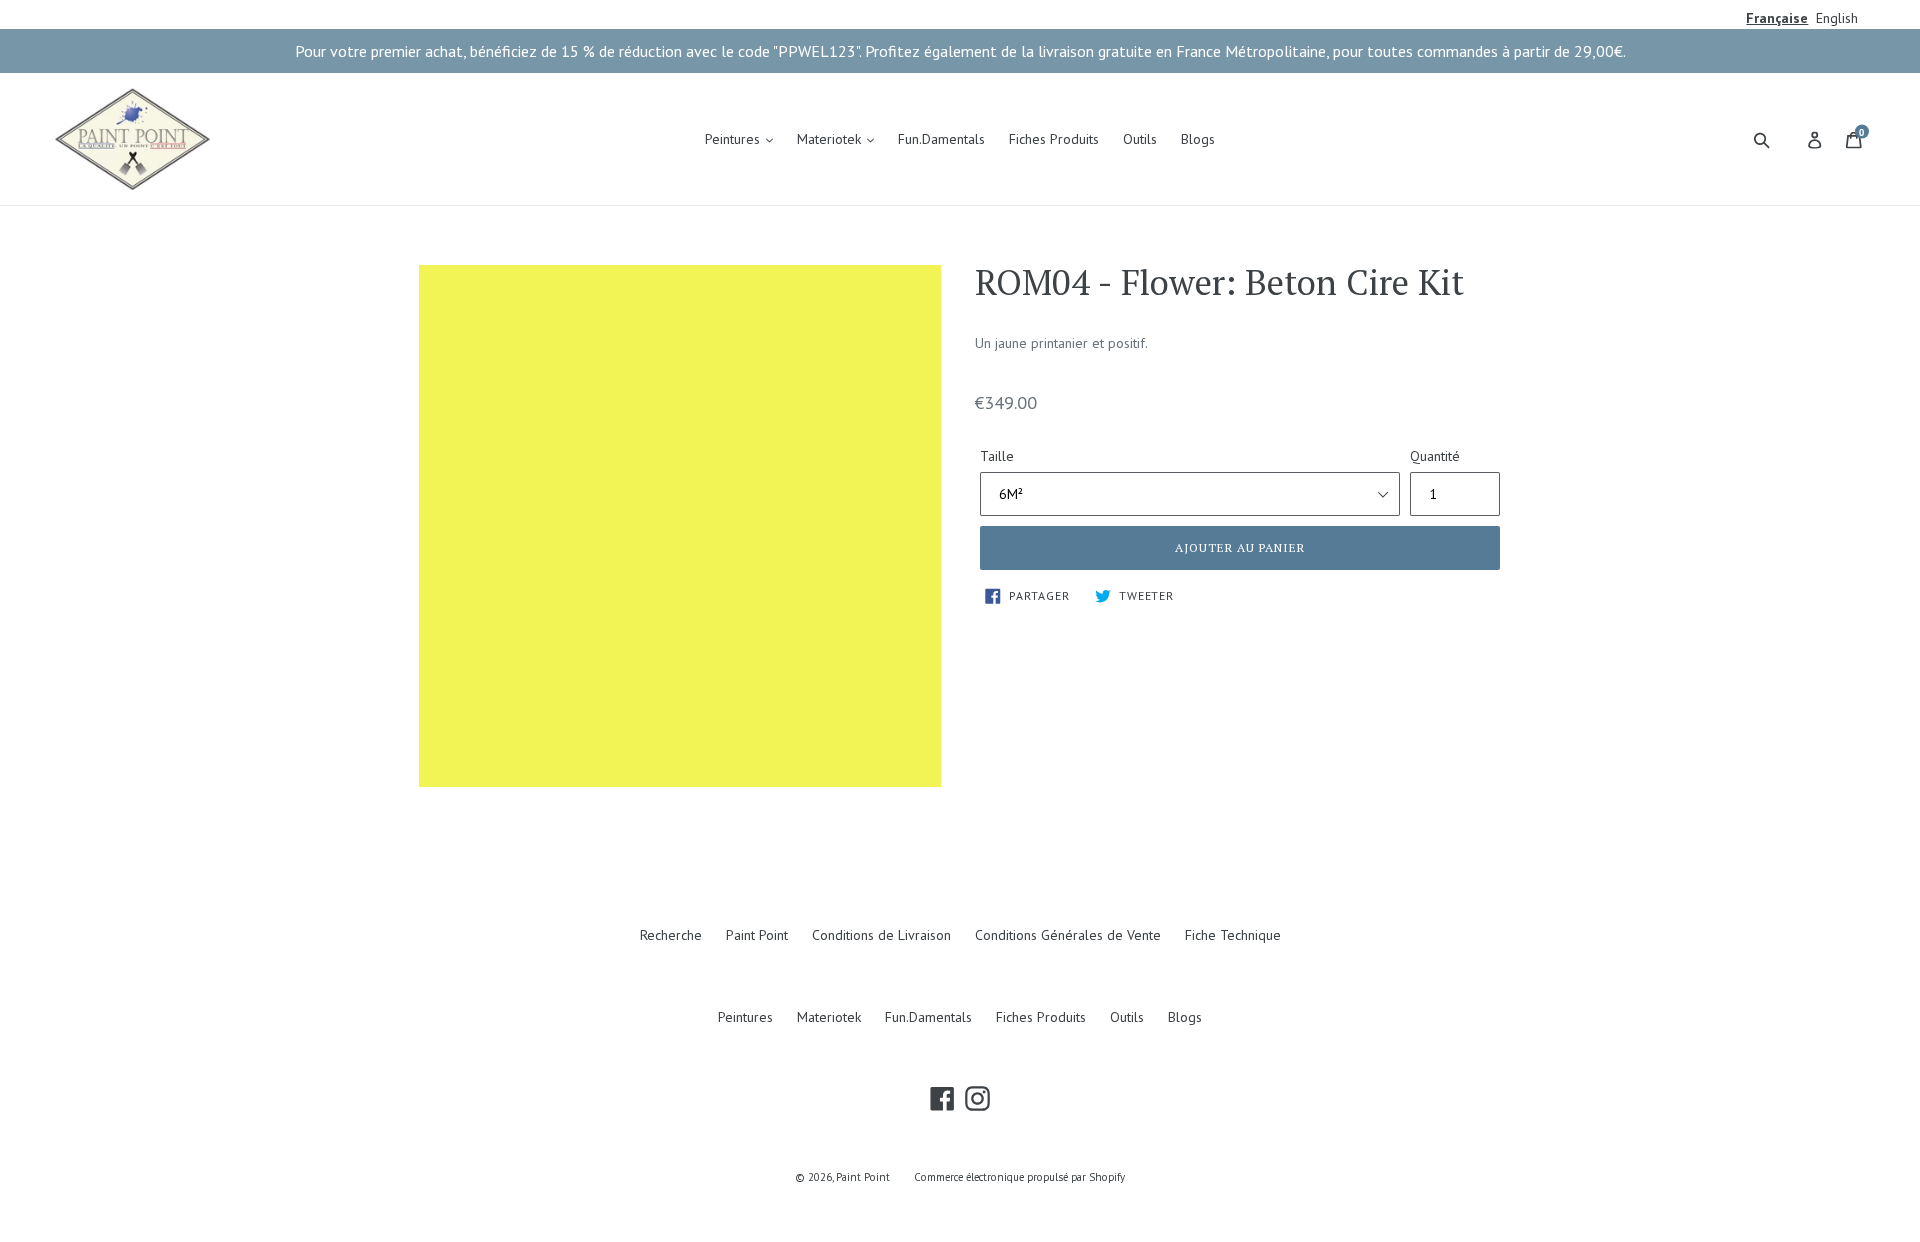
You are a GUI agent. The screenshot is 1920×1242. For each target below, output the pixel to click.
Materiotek (831, 139)
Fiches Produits (1054, 139)
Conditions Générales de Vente (1068, 935)
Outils (1140, 139)
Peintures (734, 139)
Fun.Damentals (941, 139)
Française (1777, 18)
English (1837, 18)
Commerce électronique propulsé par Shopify (1019, 1177)
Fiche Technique (1233, 935)
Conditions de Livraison (881, 935)
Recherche (671, 935)
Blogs (1198, 139)
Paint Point (757, 935)
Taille (997, 456)
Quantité (1435, 456)
